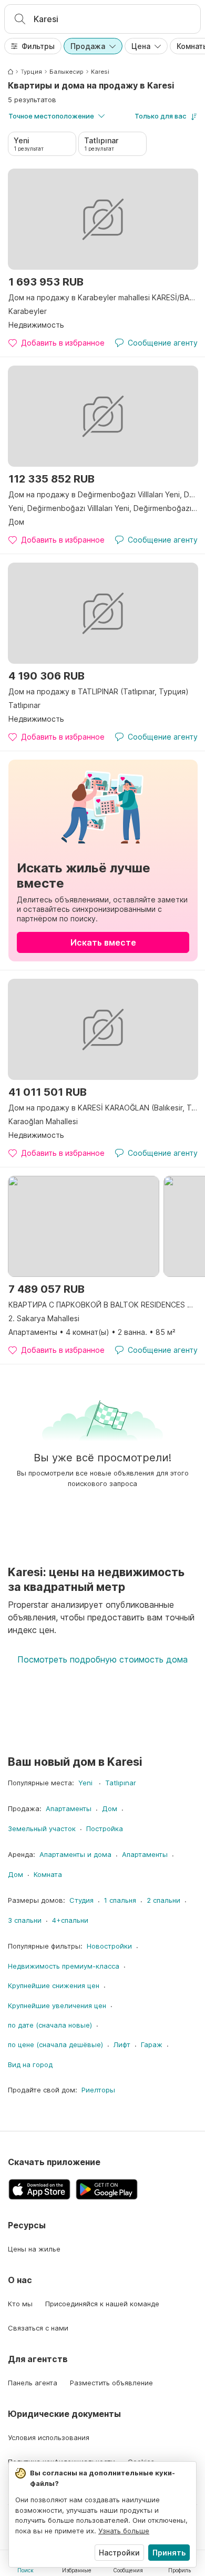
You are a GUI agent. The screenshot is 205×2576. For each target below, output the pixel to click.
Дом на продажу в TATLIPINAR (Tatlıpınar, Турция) (99, 691)
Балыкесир (66, 72)
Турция (31, 72)
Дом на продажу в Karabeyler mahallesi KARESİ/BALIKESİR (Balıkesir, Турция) (103, 297)
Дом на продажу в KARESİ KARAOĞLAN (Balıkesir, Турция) (103, 1108)
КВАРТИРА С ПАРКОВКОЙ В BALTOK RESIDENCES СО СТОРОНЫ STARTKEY (103, 1305)
